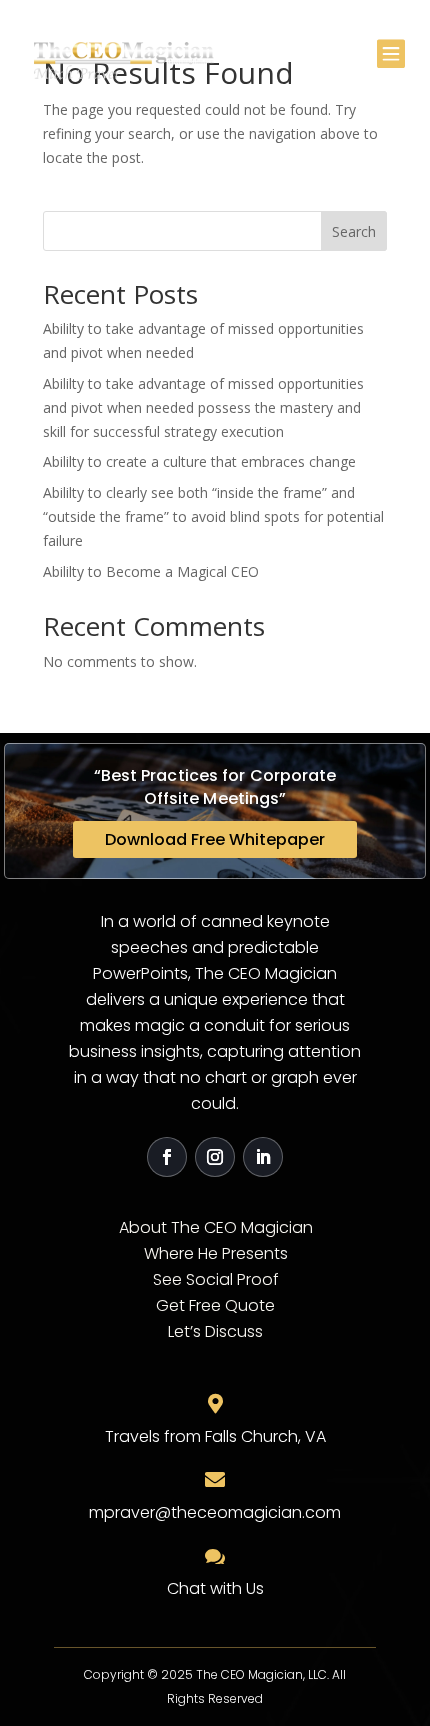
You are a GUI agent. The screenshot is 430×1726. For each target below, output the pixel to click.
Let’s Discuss (215, 1331)
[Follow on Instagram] (215, 1157)
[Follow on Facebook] (167, 1157)
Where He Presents (216, 1253)
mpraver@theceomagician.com (215, 1512)
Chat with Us (215, 1588)
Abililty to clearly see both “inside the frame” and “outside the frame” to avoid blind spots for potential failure (213, 516)
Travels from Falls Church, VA (215, 1436)
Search (354, 231)
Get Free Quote (215, 1305)
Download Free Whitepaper (215, 839)
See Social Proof (216, 1279)
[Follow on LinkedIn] (263, 1157)
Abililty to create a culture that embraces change (199, 461)
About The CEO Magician (216, 1227)
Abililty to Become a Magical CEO (151, 571)
